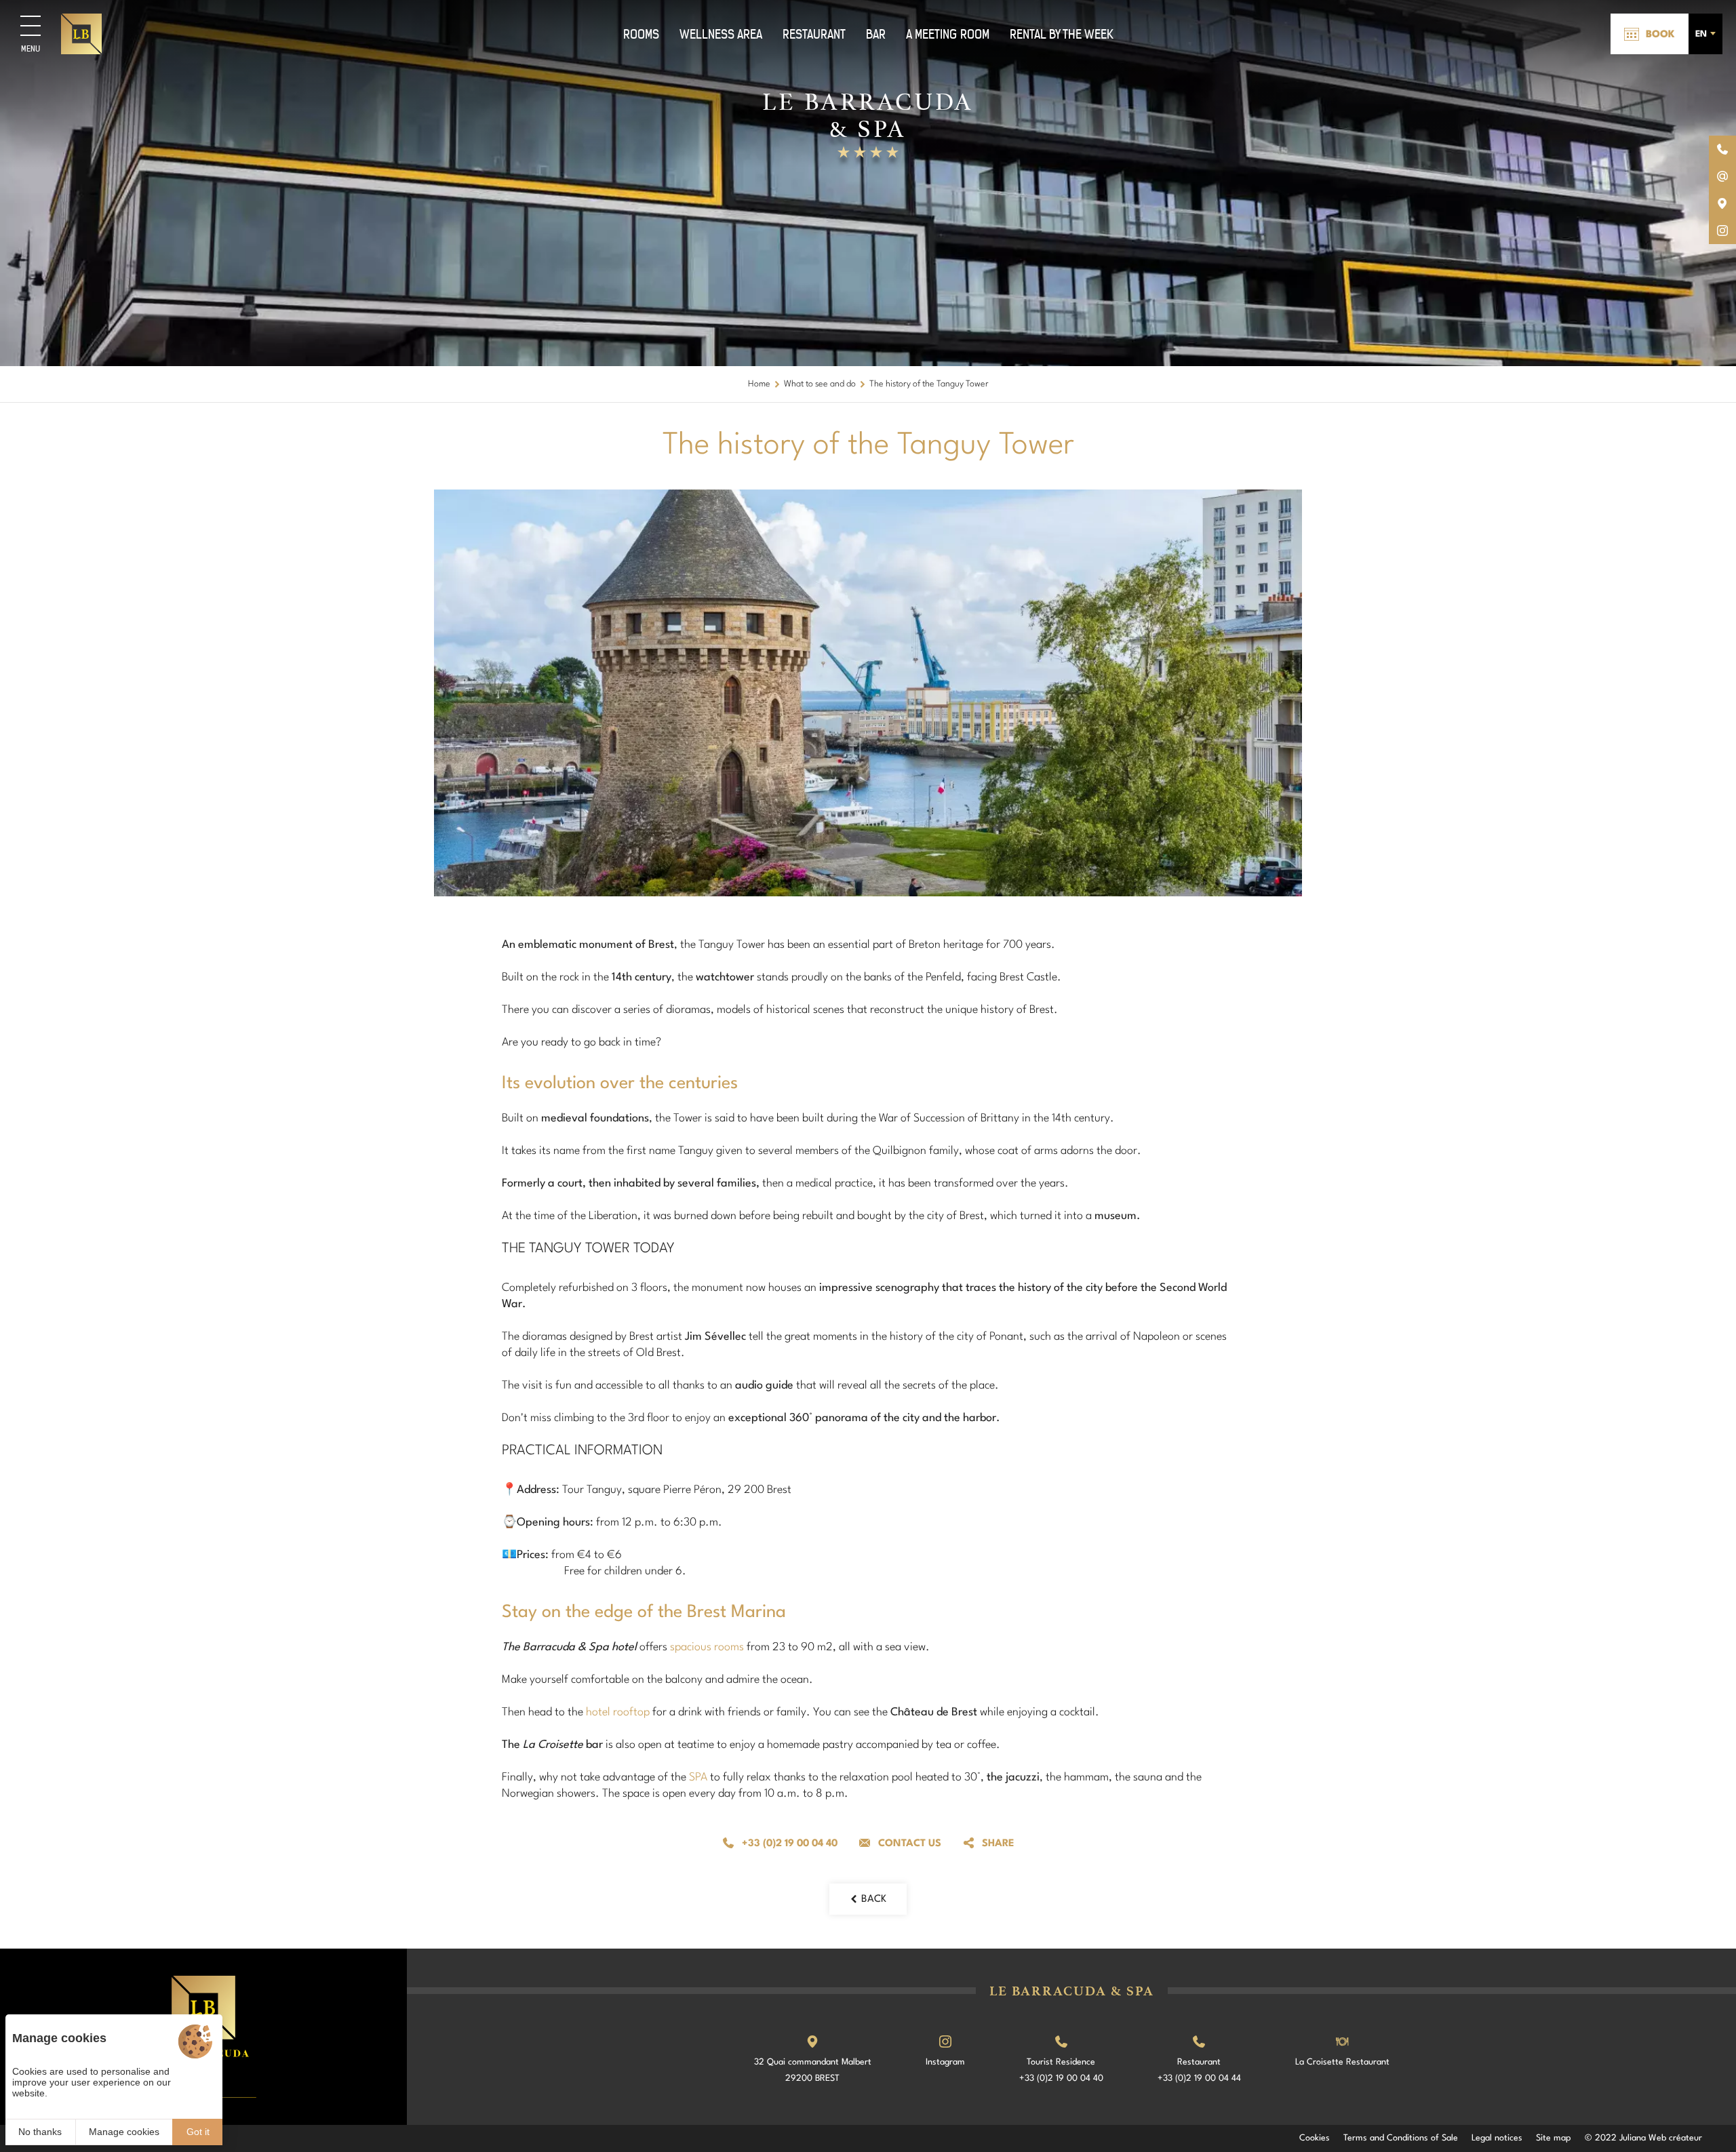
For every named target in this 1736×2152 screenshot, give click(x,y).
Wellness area (721, 34)
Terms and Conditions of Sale (1401, 2138)
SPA (698, 1777)
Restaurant (814, 34)
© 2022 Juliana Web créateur (1643, 2138)
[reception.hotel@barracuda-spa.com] (1722, 176)
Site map (1554, 2138)
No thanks (40, 2132)
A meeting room (948, 34)
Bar (876, 34)
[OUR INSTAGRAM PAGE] (1722, 231)
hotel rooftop (618, 1712)
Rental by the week (1062, 34)
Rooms (641, 34)
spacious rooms (707, 1647)
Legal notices (1497, 2138)
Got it (198, 2132)
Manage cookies (124, 2132)
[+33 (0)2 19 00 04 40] (1722, 149)
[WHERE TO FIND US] (1722, 203)
